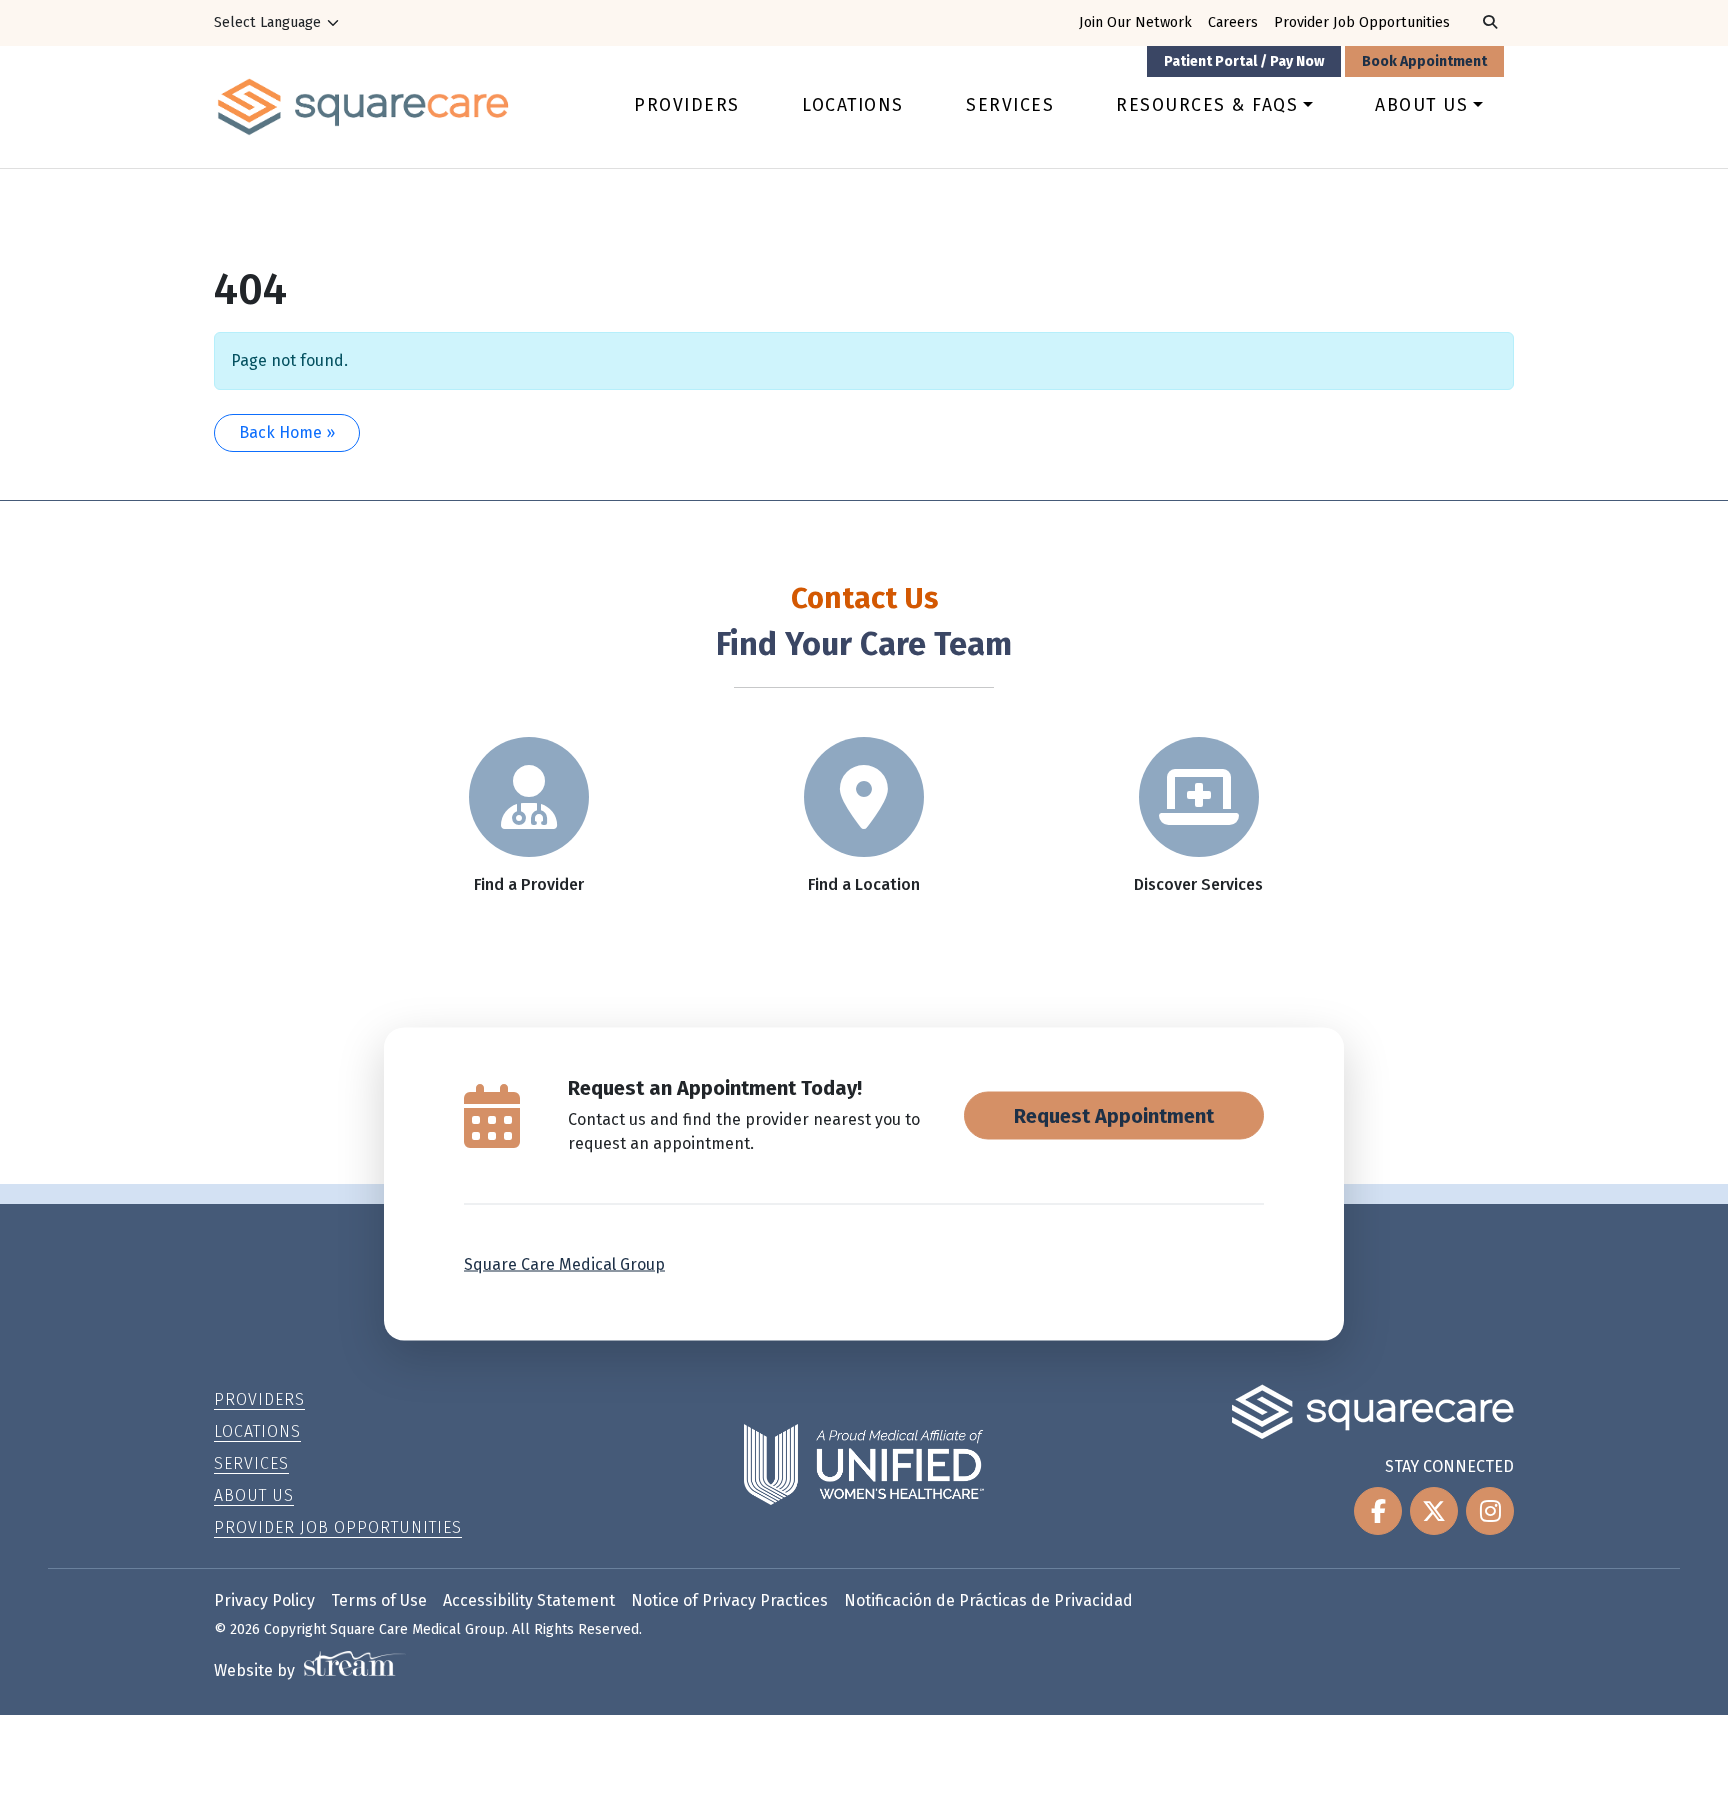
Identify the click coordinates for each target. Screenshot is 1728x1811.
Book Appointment (1424, 61)
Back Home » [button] (287, 432)
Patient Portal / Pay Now (1244, 61)
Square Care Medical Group (564, 1263)
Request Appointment (1114, 1115)
